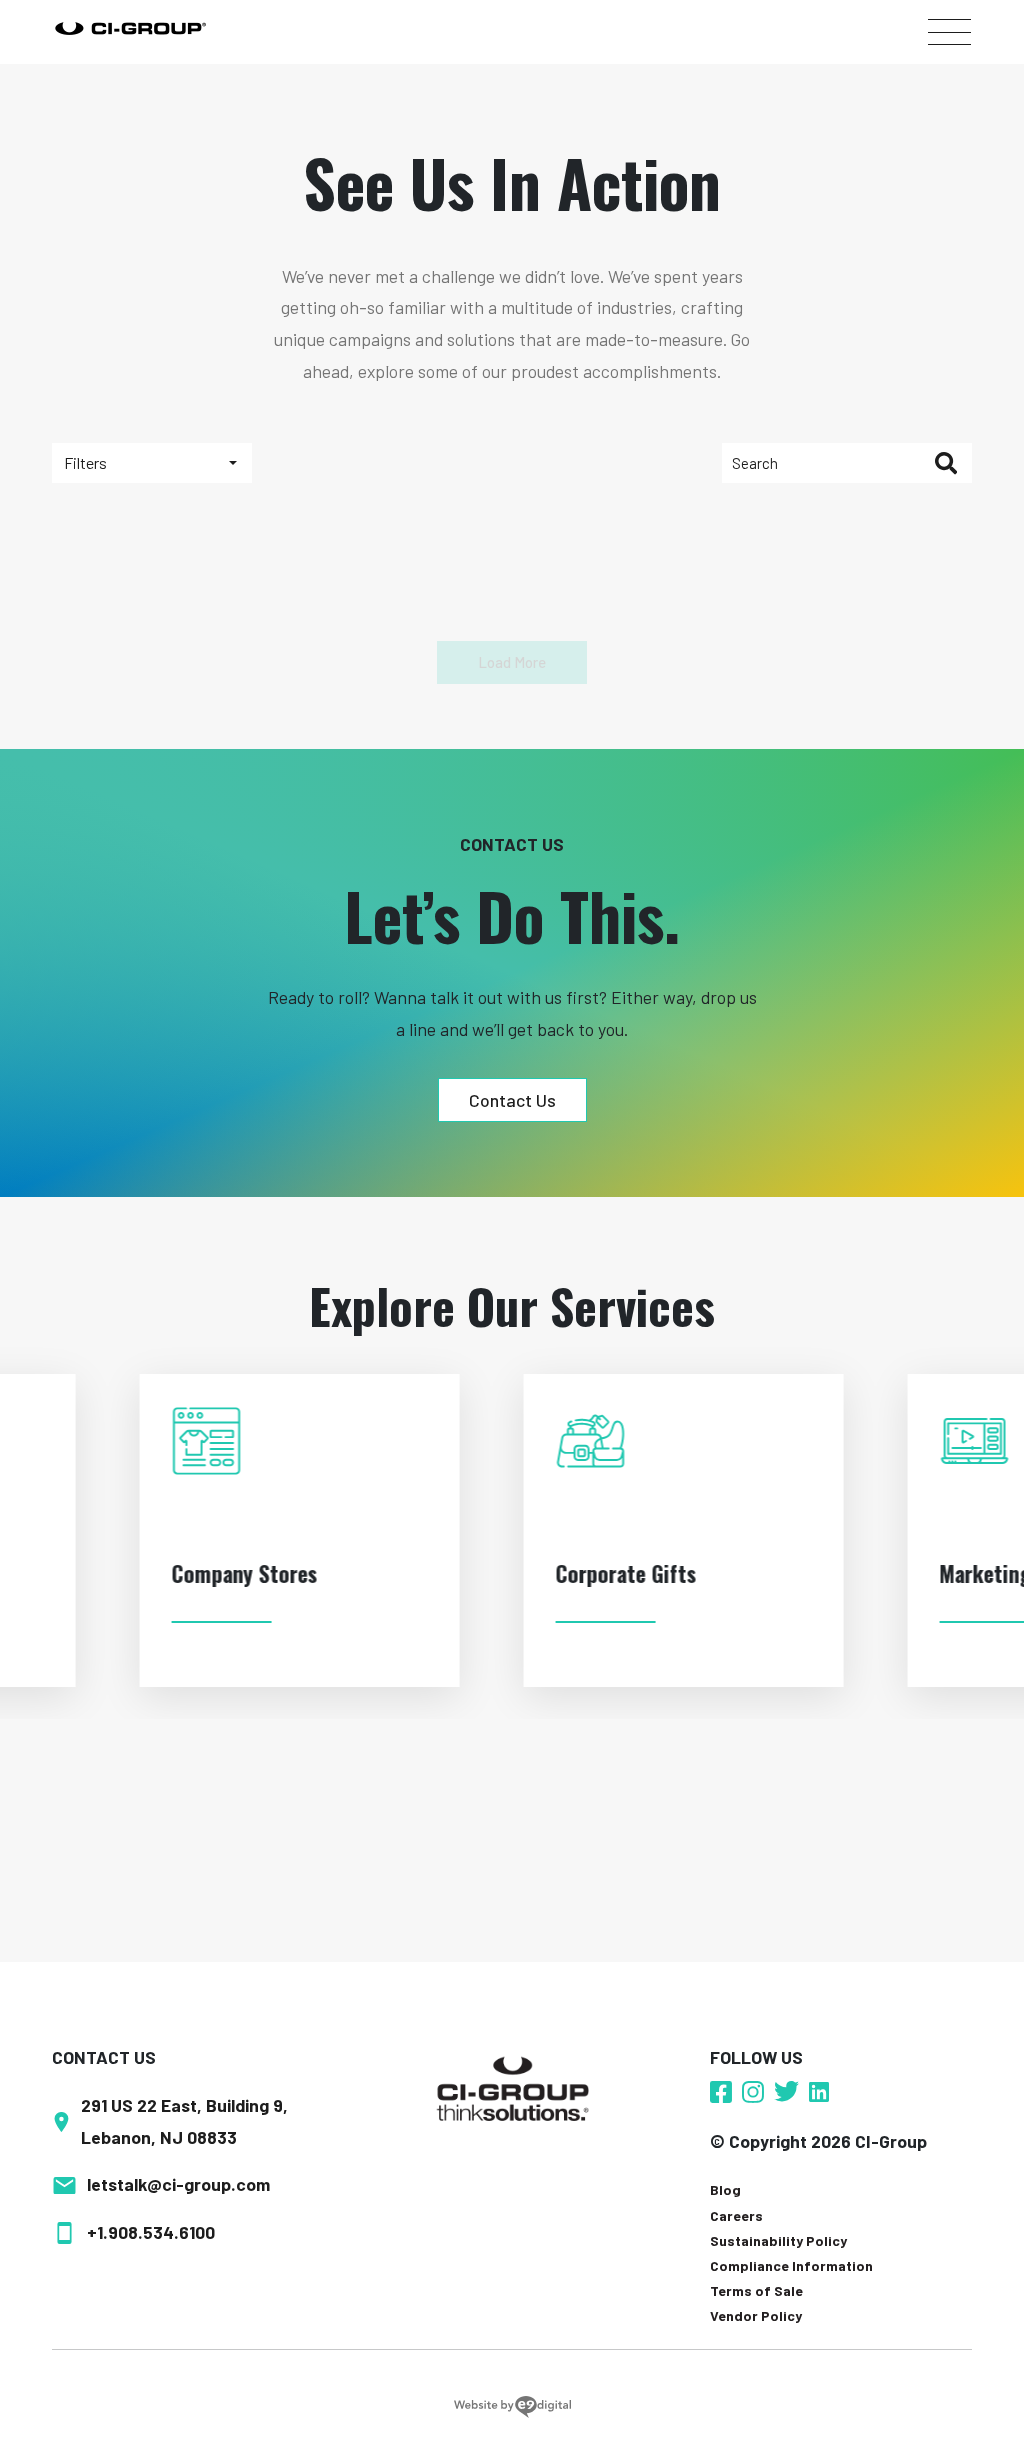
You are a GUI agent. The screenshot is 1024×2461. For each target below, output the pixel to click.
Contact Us (512, 1100)
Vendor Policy (756, 2315)
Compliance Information (791, 2265)
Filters (85, 462)
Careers (736, 2215)
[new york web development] (512, 2406)
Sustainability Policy (778, 2240)
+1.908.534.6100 (151, 2232)
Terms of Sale (756, 2290)
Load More (512, 662)
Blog (725, 2189)
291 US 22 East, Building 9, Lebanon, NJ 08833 (184, 2121)
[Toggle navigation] (949, 32)
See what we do (175, 1638)
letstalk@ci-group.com (178, 2184)
